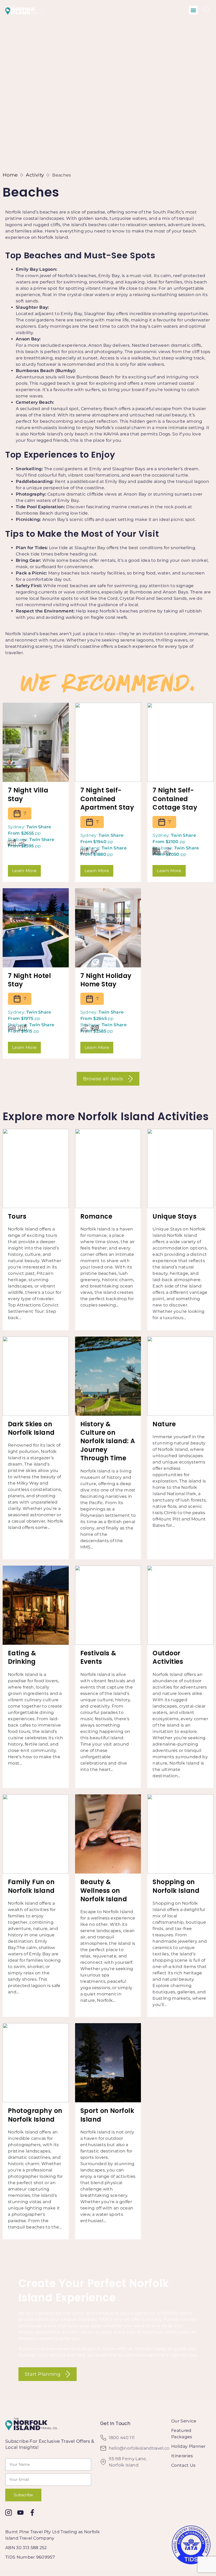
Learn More (24, 871)
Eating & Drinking (22, 1657)
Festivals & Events (98, 1657)
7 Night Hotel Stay (29, 980)
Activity (35, 175)
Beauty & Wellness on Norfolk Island (104, 1890)
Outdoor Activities (168, 1657)
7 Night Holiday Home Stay (106, 980)
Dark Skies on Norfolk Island (31, 1428)
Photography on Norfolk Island (35, 2115)
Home (10, 175)
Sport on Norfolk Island (107, 2115)
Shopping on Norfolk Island (176, 1886)
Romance (96, 1216)
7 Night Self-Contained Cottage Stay (175, 799)
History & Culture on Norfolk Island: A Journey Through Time (108, 1441)
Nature (164, 1424)
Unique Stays (175, 1216)
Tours (17, 1216)
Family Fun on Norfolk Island (31, 1886)
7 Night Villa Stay (28, 794)
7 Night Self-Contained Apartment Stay (107, 799)
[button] (193, 10)
